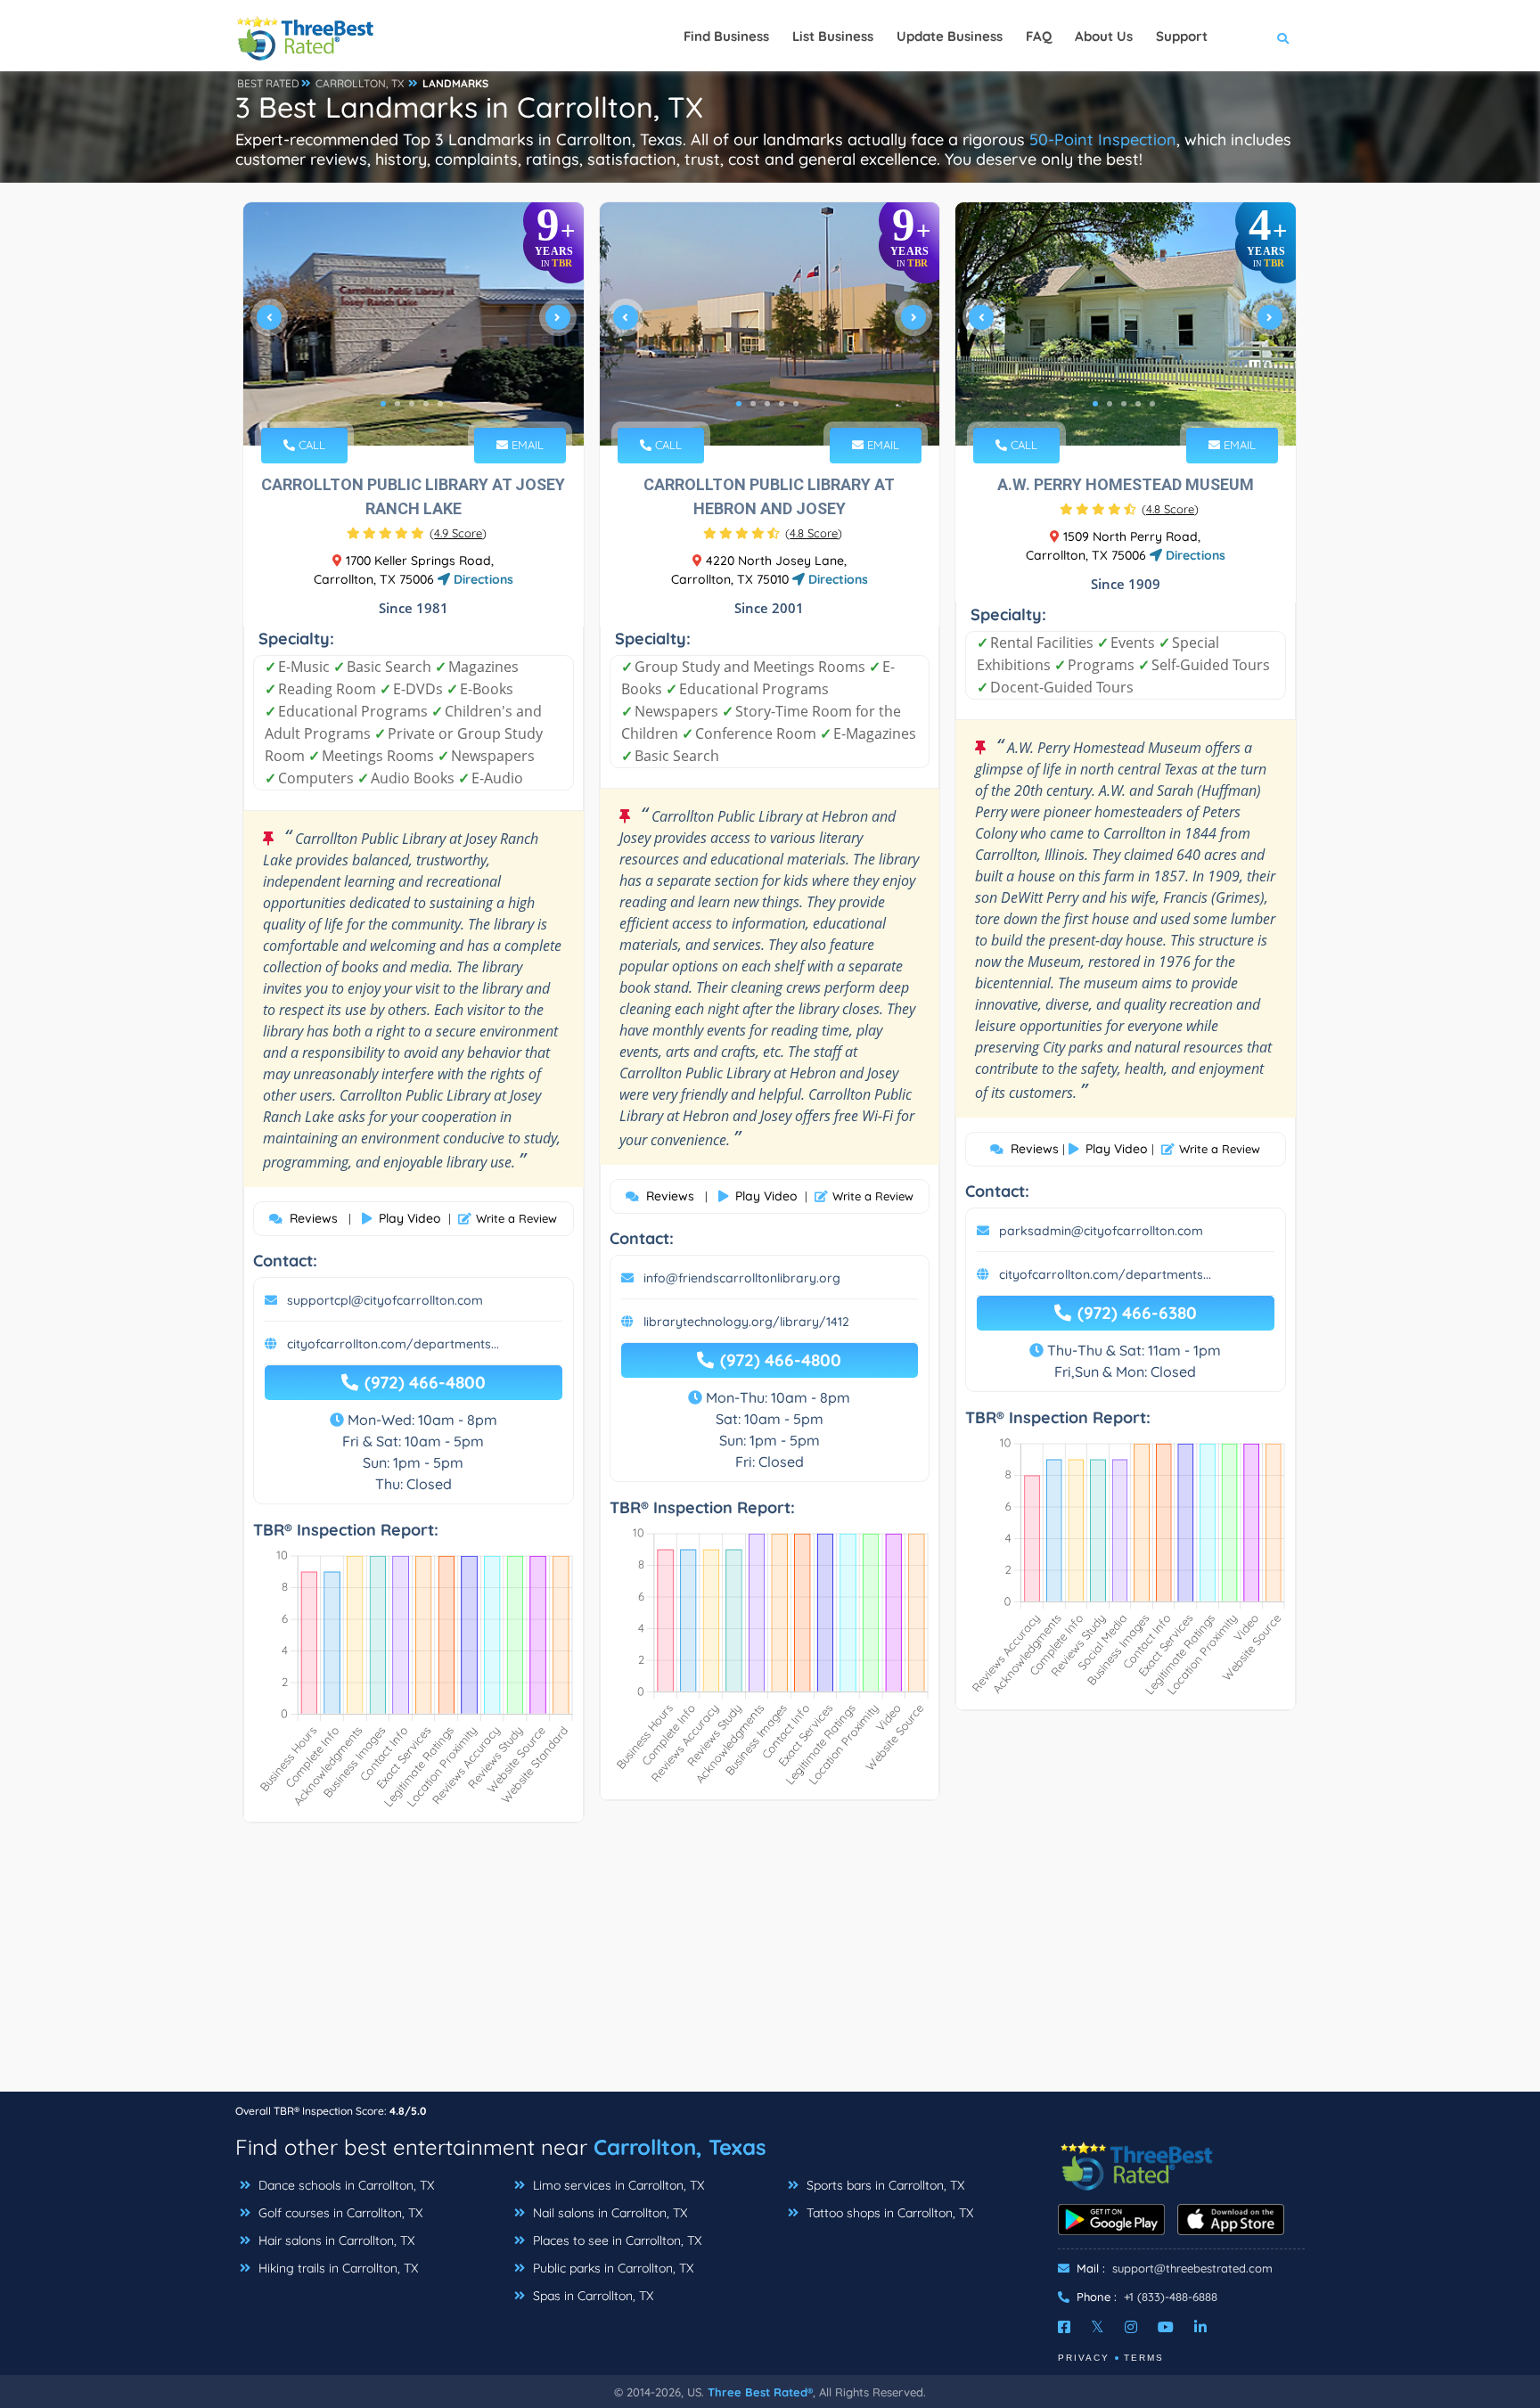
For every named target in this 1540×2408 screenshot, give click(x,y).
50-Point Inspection (1103, 139)
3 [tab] (412, 404)
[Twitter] (1098, 2327)
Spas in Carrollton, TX (591, 2296)
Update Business (950, 36)
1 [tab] (383, 404)
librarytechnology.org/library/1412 (746, 1322)
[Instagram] (1131, 2327)
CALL (310, 445)
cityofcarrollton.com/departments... (393, 1344)
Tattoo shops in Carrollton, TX (888, 2213)
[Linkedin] (1200, 2327)
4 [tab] (426, 404)
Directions (482, 579)
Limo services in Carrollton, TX (617, 2185)
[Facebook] (1064, 2327)
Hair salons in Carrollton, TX (335, 2240)
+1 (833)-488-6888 (1171, 2297)
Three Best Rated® (760, 2392)
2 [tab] (397, 404)
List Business (833, 36)
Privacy (1084, 2358)
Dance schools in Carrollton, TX (344, 2185)
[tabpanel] (414, 324)
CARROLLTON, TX (360, 83)
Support (1182, 36)
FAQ (1039, 36)
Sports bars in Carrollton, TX (884, 2185)
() (458, 533)
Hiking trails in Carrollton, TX (336, 2268)
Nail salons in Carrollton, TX (608, 2213)
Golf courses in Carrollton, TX (339, 2213)
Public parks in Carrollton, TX (611, 2268)
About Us (1104, 36)
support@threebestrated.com (1192, 2268)
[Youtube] (1166, 2327)
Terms (1144, 2358)
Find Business (726, 36)
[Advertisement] (770, 1966)
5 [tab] (440, 404)
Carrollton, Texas (680, 2147)
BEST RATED (268, 83)
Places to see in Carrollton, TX (615, 2240)
